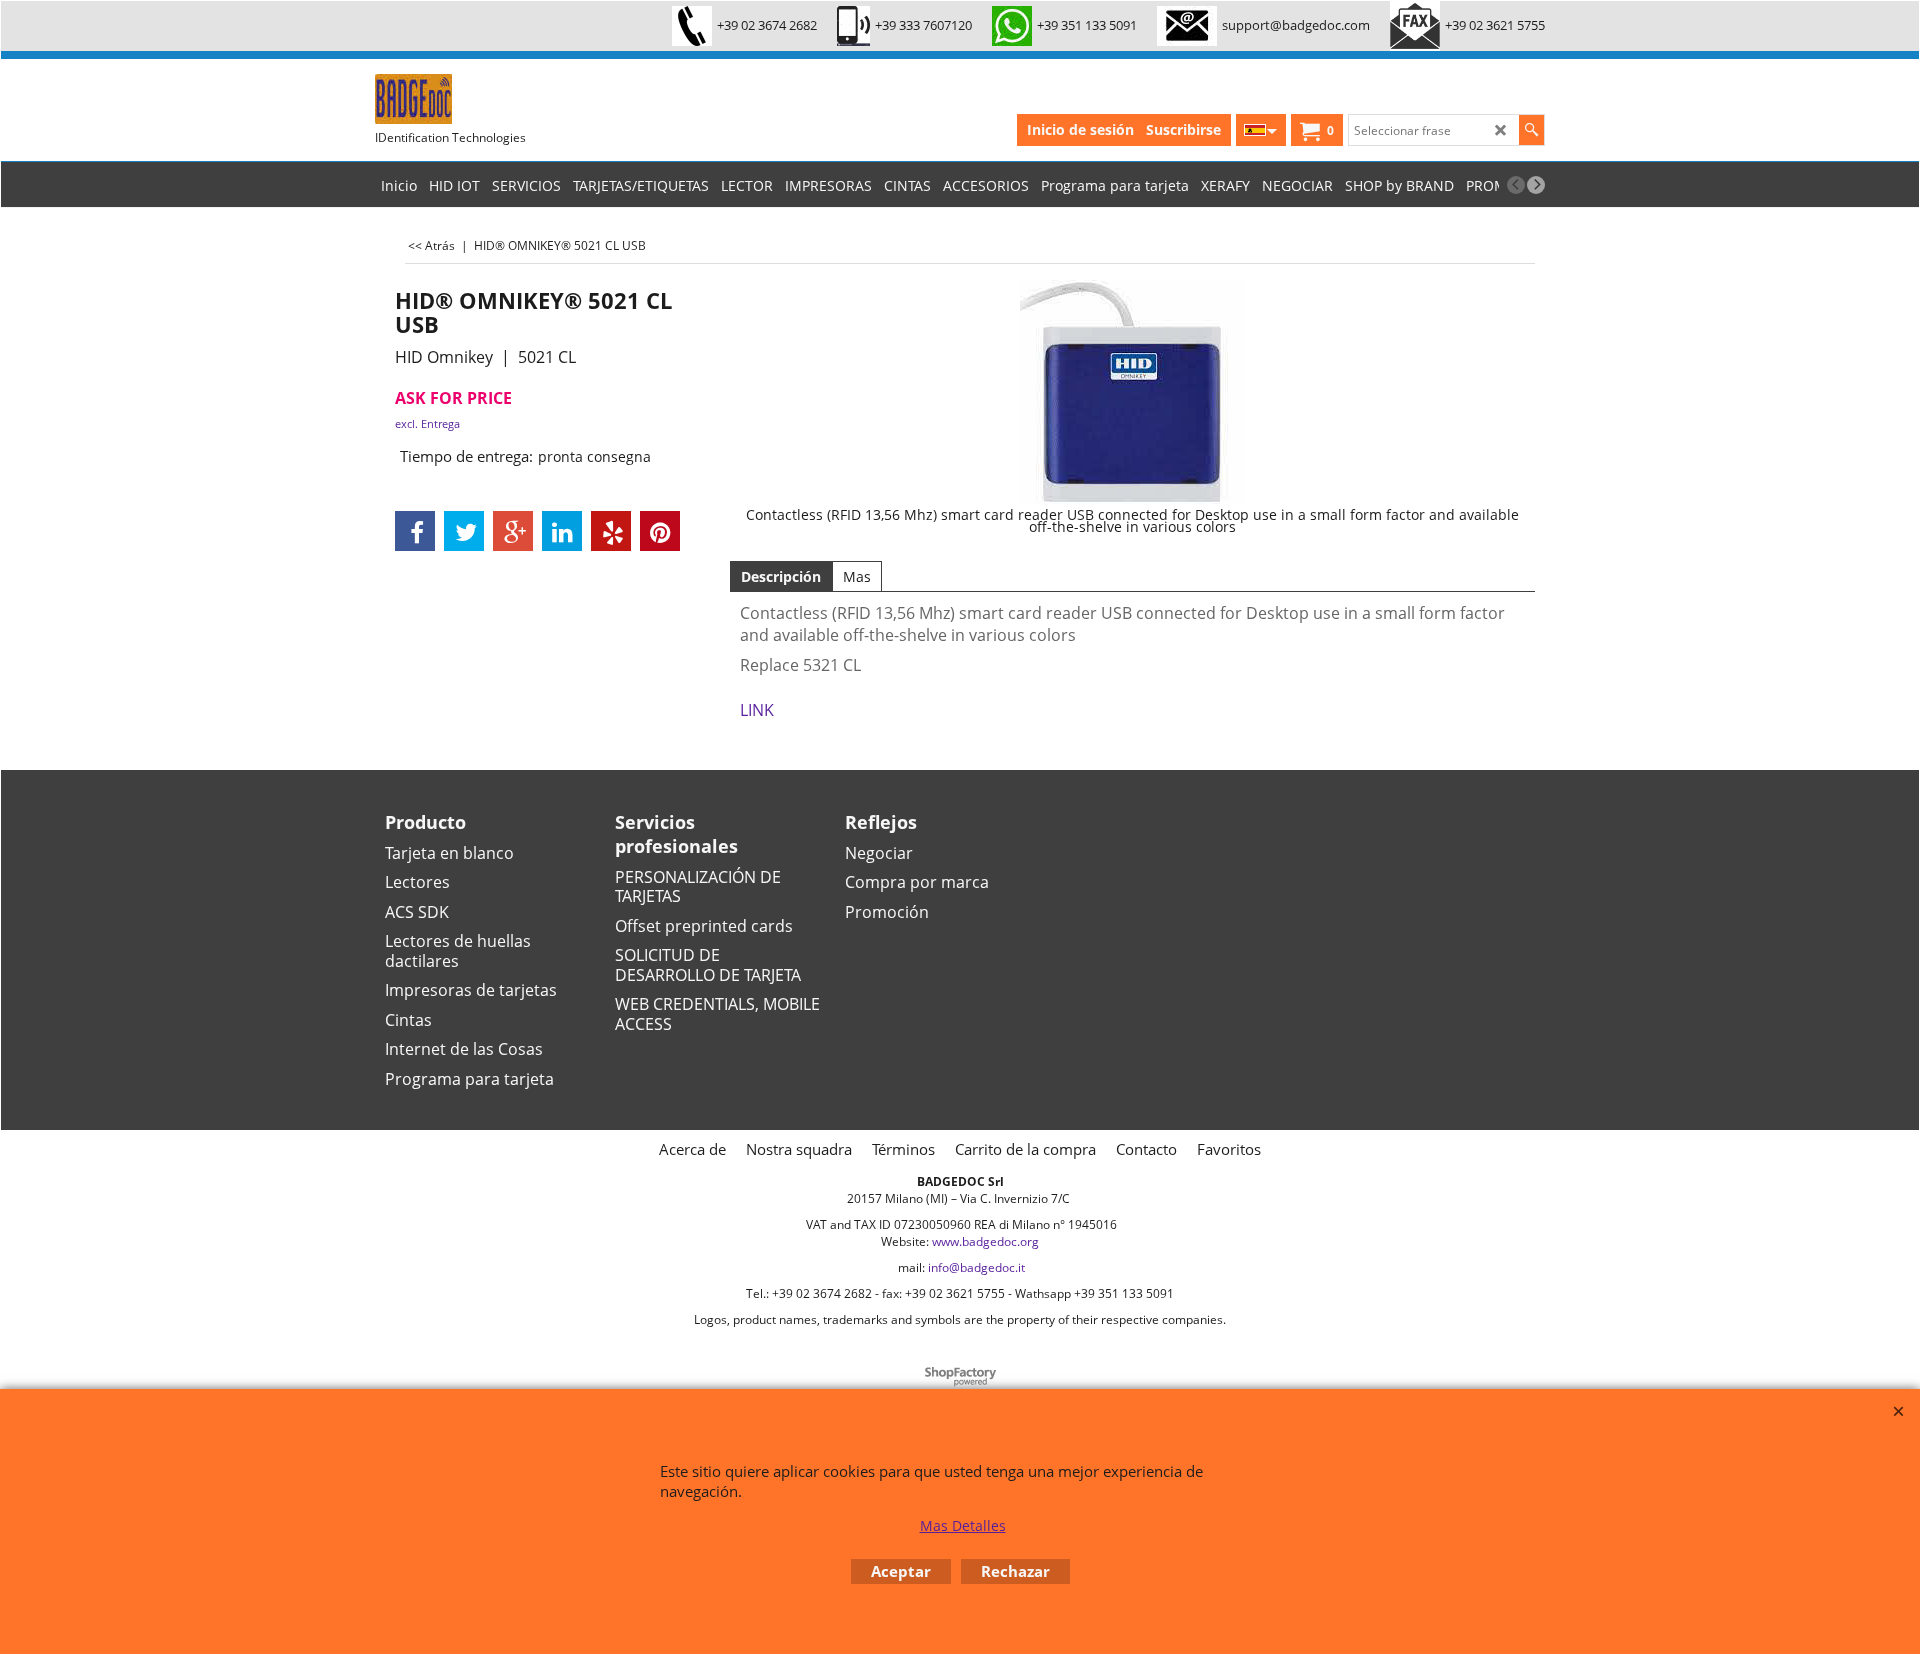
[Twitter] (464, 531)
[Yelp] (611, 531)
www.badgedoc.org (985, 1241)
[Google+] (513, 531)
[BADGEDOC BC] (525, 99)
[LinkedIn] (562, 531)
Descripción (781, 576)
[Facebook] (415, 531)
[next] (1536, 185)
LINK (757, 710)
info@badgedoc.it (976, 1267)
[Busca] (1531, 130)
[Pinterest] (660, 531)
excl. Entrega (427, 423)
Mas (857, 576)
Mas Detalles (963, 1525)
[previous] (1516, 185)
